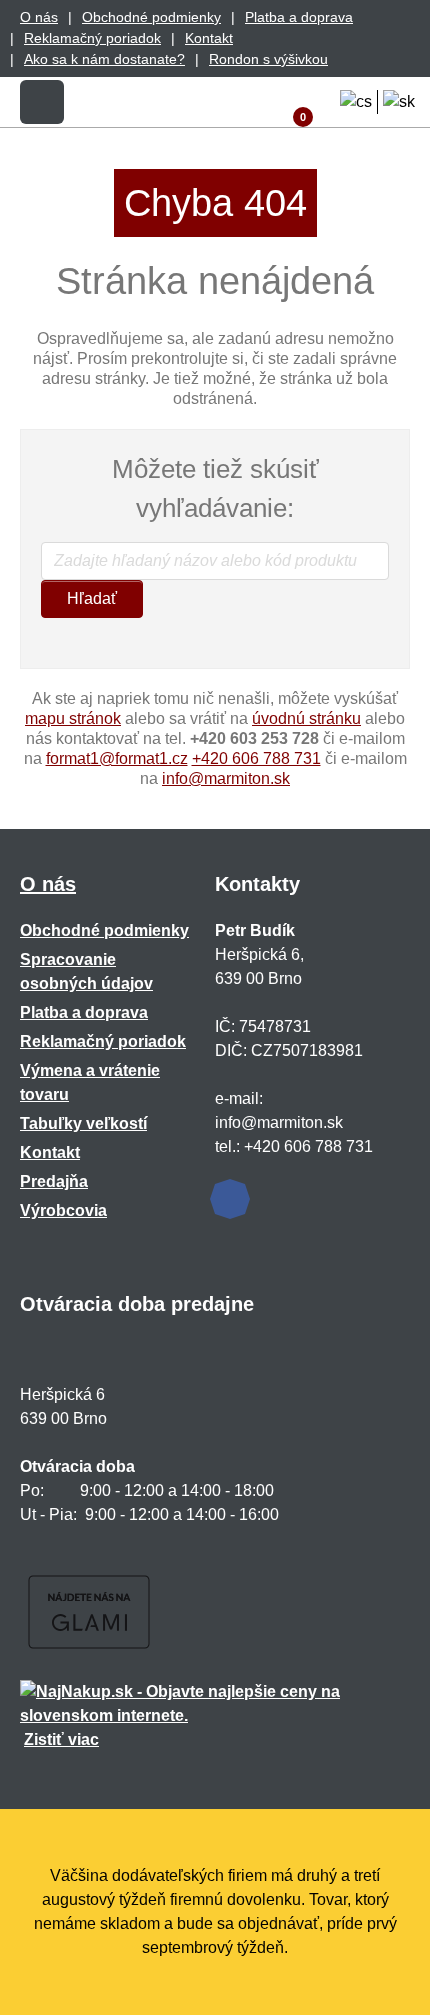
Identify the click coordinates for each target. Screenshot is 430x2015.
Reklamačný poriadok (92, 38)
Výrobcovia (63, 1210)
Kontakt (209, 38)
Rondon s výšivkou (268, 59)
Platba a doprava (299, 17)
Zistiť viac (61, 1739)
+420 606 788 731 (256, 758)
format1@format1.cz (117, 758)
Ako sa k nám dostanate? (104, 59)
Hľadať (92, 598)
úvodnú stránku (306, 718)
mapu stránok (73, 718)
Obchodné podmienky (151, 17)
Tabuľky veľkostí (83, 1123)
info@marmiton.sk (226, 778)
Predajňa (54, 1181)
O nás (39, 17)
